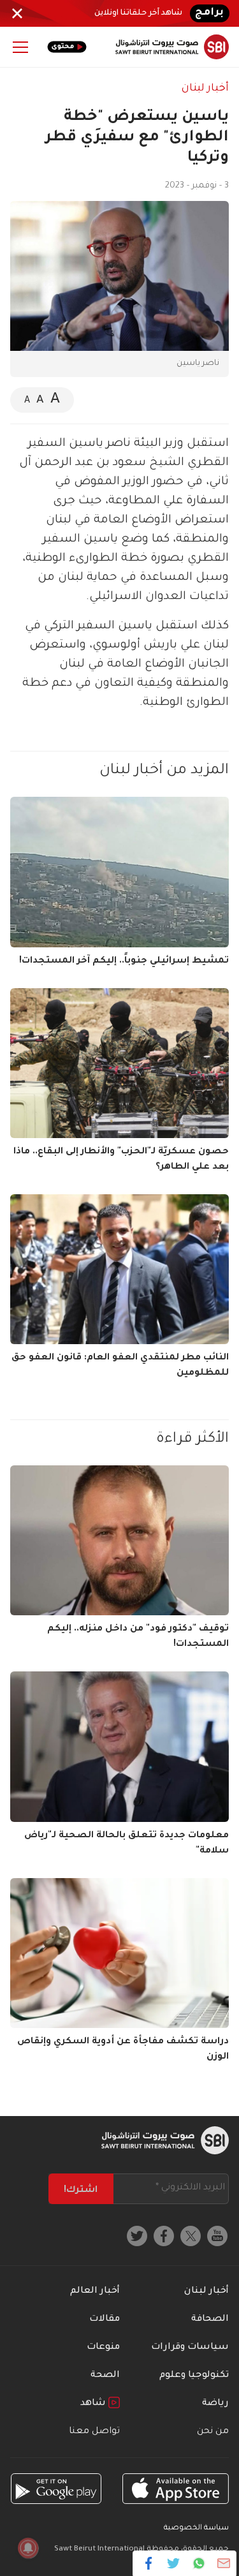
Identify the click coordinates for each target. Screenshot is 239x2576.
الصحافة (210, 2320)
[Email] (223, 2563)
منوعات (103, 2348)
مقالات (105, 2320)
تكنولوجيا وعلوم (194, 2376)
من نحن (213, 2432)
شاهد (94, 2404)
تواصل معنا (94, 2432)
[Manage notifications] (28, 2548)
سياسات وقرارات (190, 2348)
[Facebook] (149, 2563)
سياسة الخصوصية (196, 2528)
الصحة (105, 2376)
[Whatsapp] (199, 2563)
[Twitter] (174, 2563)
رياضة (215, 2404)
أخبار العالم (95, 2291)
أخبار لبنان (205, 89)
